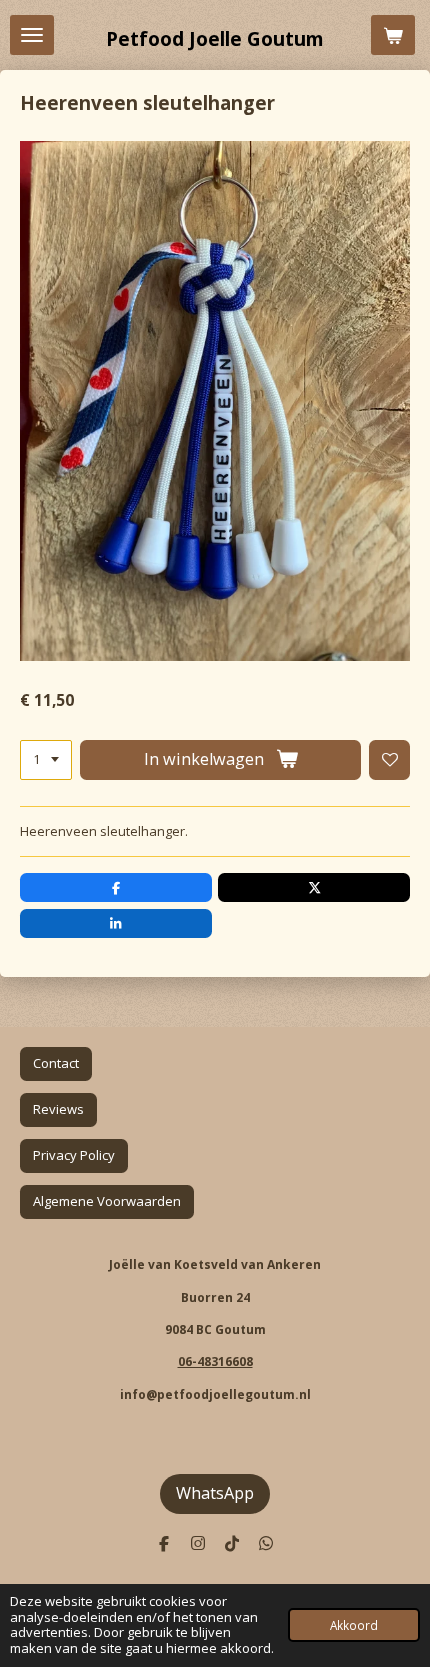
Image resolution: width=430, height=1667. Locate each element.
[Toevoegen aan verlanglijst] (389, 760)
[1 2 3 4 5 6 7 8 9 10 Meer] (46, 760)
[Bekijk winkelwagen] (393, 35)
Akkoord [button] (354, 1625)
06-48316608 (215, 1361)
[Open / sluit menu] (32, 35)
